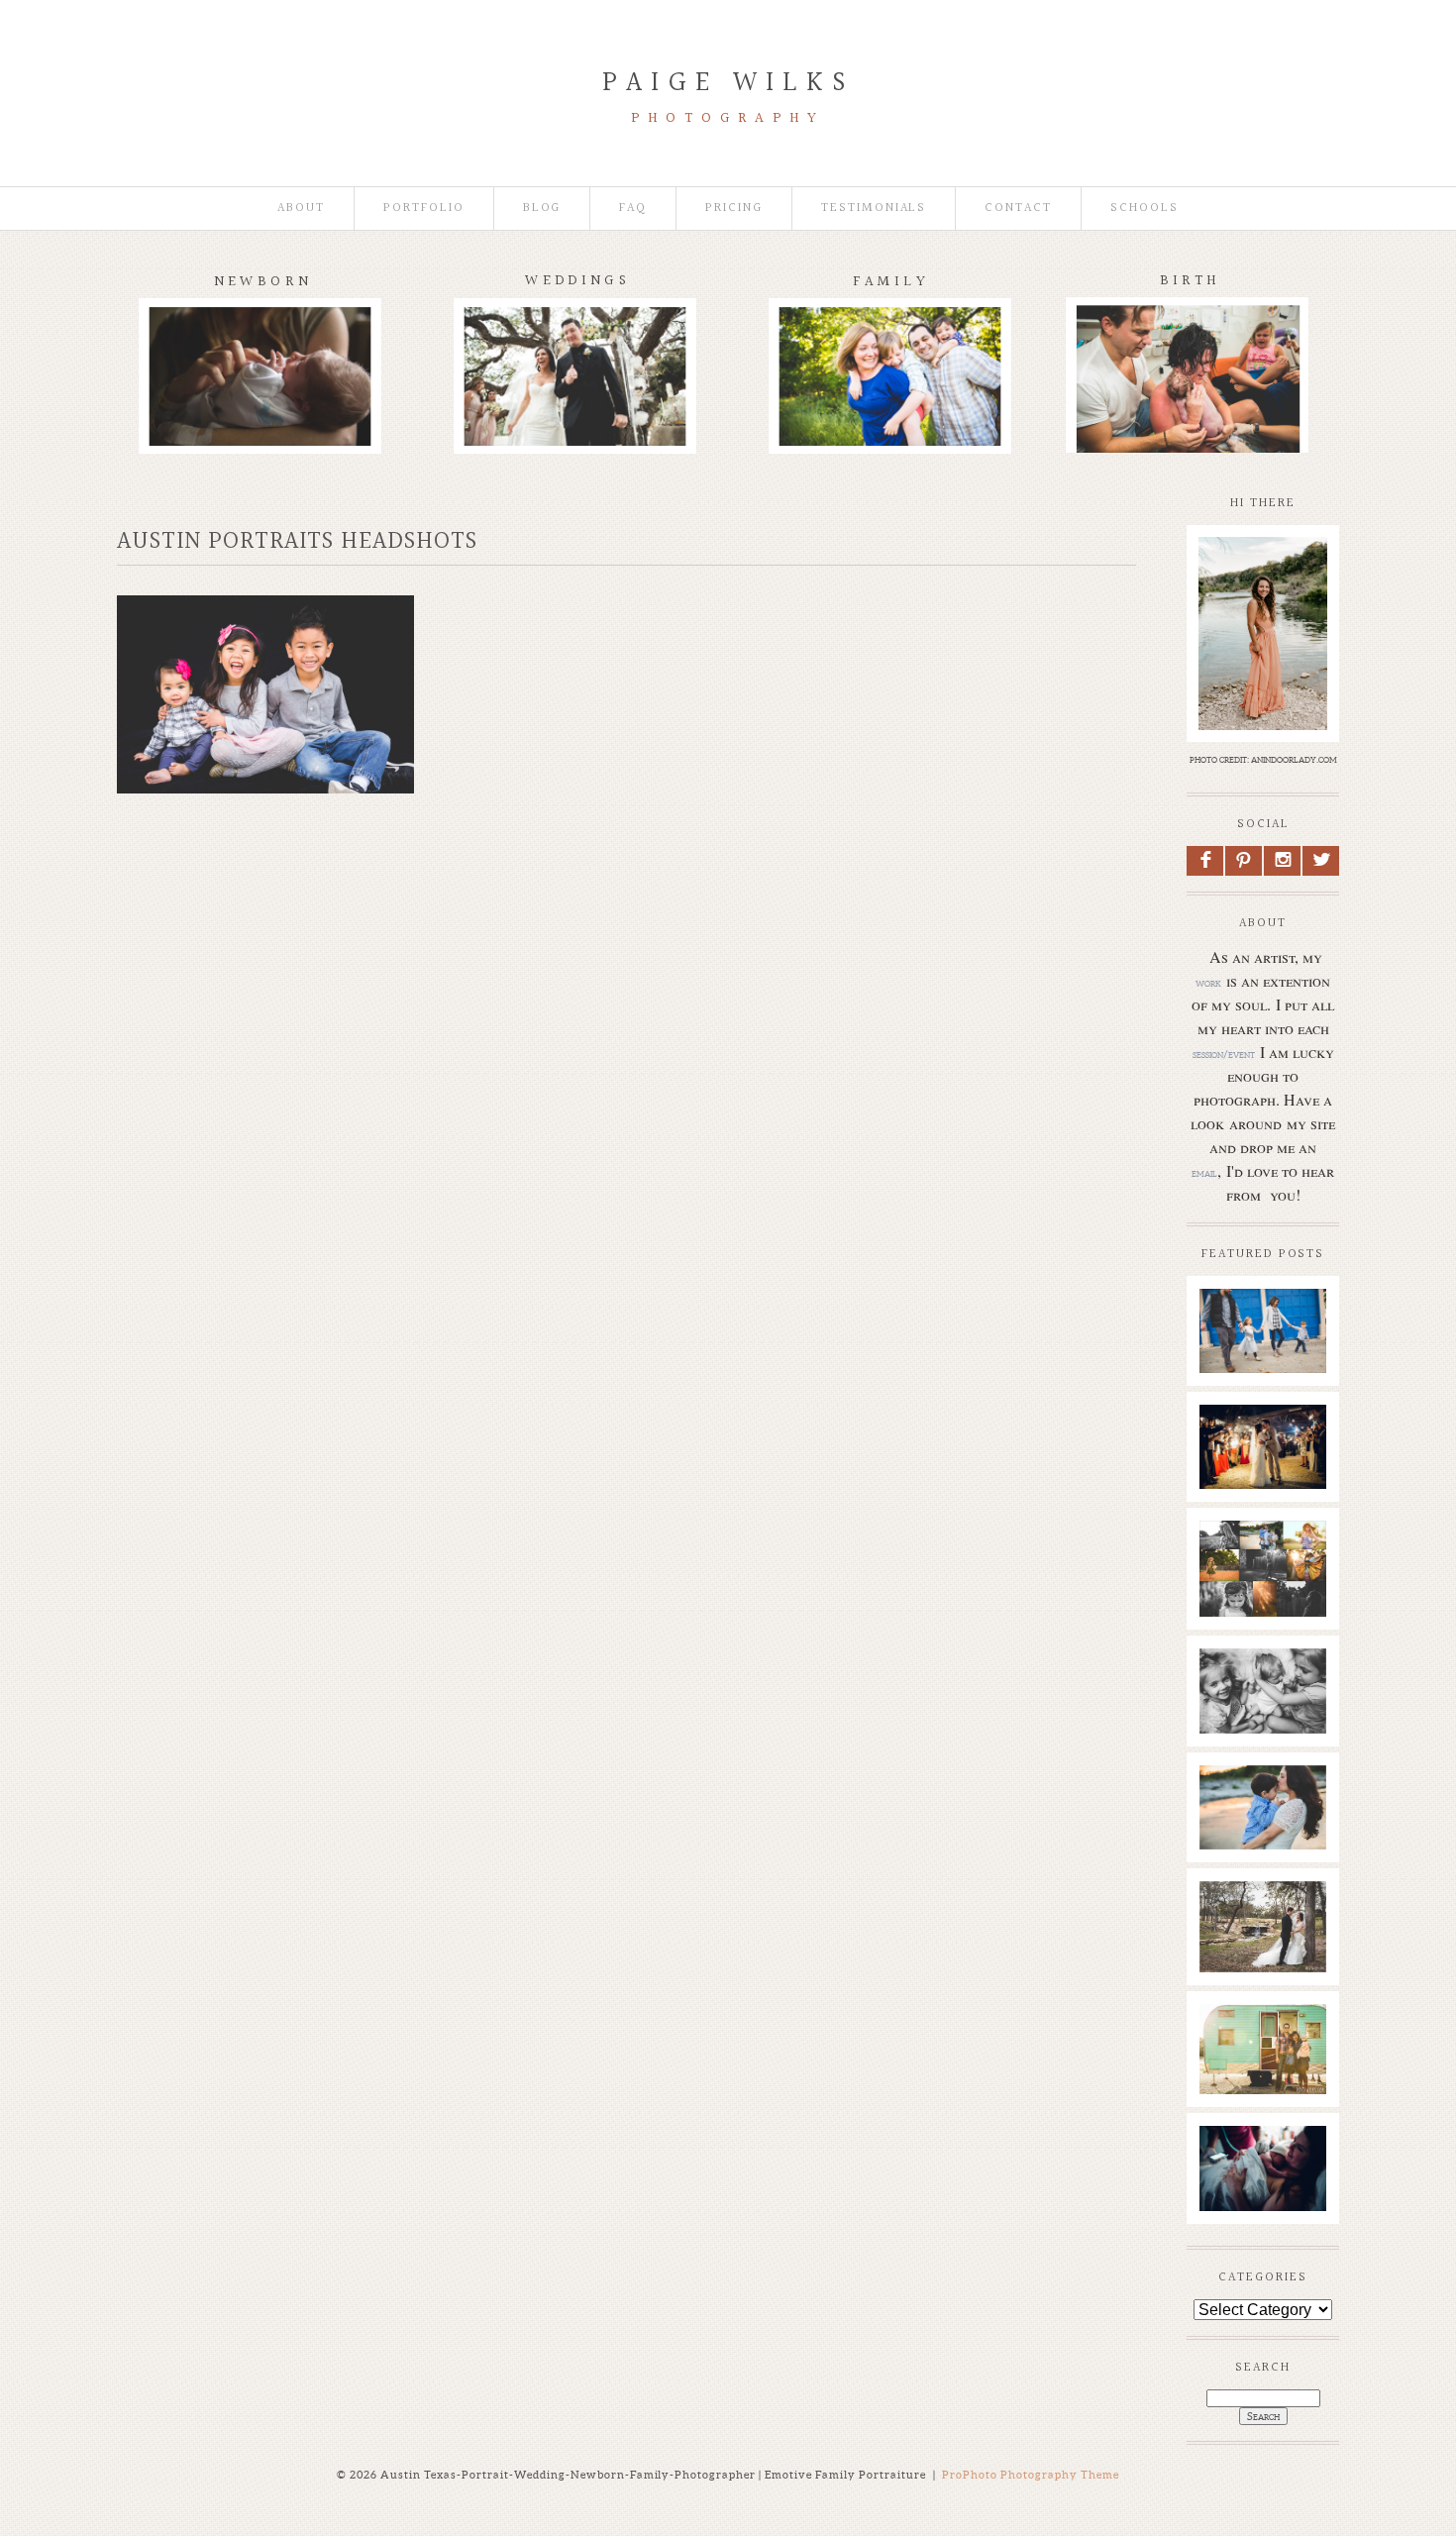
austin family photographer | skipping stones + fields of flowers (1262, 1834)
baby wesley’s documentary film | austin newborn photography (1262, 1708)
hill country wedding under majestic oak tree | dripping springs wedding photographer (1262, 1980)
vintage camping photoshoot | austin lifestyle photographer (1262, 2073)
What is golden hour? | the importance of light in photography (1262, 1590)
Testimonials (874, 209)
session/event (1224, 1054)
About (301, 209)
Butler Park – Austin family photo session (1262, 1327)
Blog (542, 209)
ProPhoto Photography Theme (1031, 2475)
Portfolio (424, 209)
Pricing (734, 209)
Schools (1144, 209)
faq (633, 209)
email (1204, 1173)
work (1208, 983)
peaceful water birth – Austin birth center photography (1262, 2185)
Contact (1018, 209)
